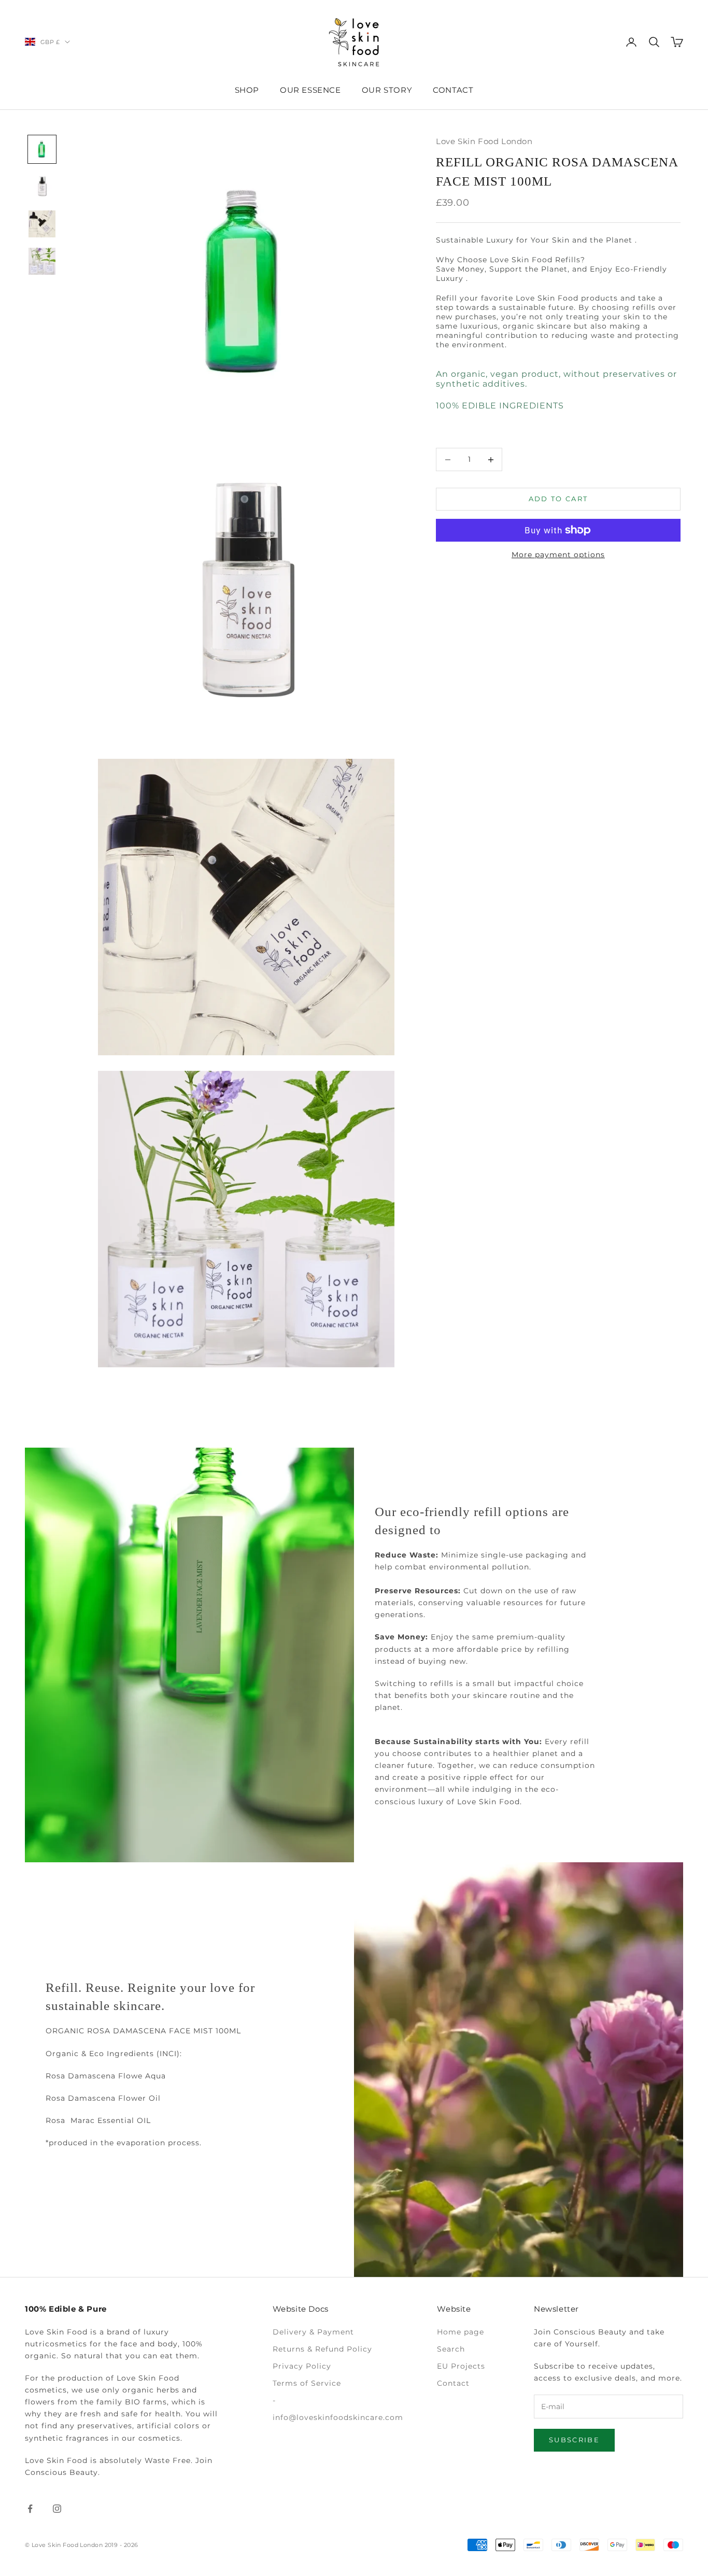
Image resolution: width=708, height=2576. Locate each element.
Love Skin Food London (484, 141)
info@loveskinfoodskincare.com (338, 2417)
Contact (453, 90)
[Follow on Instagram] (57, 2509)
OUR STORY (387, 90)
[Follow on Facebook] (30, 2509)
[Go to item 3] (42, 224)
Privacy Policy (302, 2366)
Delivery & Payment (313, 2332)
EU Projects (461, 2366)
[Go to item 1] (42, 149)
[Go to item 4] (42, 261)
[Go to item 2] (42, 187)
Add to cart (558, 499)
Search (451, 2349)
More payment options (558, 555)
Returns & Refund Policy (322, 2349)
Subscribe (574, 2440)
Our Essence (310, 90)
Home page (461, 2332)
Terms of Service (307, 2383)
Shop (247, 90)
